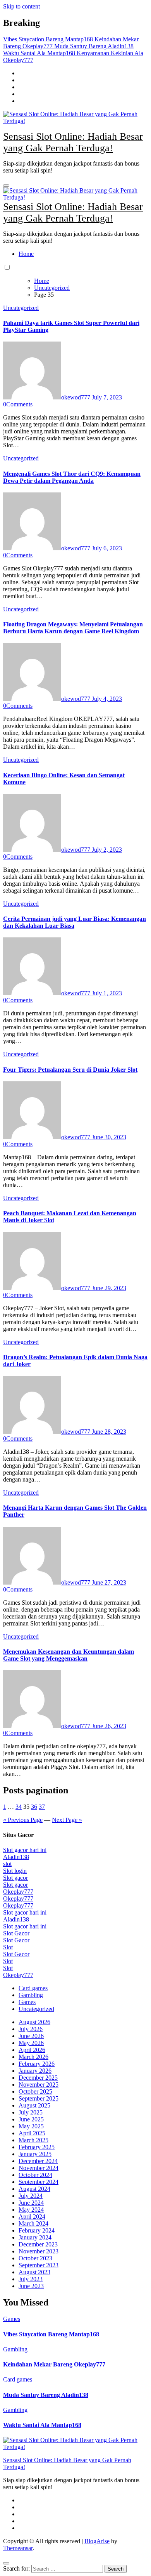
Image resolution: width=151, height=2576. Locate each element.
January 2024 (35, 2237)
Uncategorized (21, 308)
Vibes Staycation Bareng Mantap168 (51, 2334)
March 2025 (33, 2140)
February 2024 (37, 2230)
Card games (33, 1988)
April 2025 (32, 2133)
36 (34, 1807)
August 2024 (34, 2189)
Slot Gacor (16, 1933)
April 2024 (32, 2217)
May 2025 (31, 2126)
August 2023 (34, 2272)
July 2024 (31, 2196)
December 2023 (38, 2244)
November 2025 (39, 2085)
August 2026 (34, 2022)
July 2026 (31, 2029)
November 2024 (39, 2168)
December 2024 (38, 2161)
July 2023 (31, 2279)
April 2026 (32, 2050)
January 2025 (35, 2154)
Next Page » (67, 1820)
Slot (8, 1947)
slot (7, 1864)
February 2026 (37, 2064)
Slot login (15, 1871)
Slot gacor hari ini (25, 1850)
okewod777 (76, 397)
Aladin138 (16, 1857)
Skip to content (21, 6)
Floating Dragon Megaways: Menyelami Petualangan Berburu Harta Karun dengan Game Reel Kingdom (73, 628)
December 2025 (38, 2078)
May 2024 (31, 2210)
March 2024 (33, 2223)
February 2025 (37, 2147)
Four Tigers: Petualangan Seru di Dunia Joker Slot (70, 1070)
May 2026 (31, 2043)
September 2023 (39, 2265)
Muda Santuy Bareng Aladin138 (46, 2395)
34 (19, 1807)
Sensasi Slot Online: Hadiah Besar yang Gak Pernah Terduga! (73, 142)
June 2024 (31, 2203)
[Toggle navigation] (6, 186)
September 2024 (39, 2182)
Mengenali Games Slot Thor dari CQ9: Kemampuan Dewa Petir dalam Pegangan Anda (72, 477)
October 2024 (35, 2175)
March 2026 (33, 2057)
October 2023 (35, 2258)
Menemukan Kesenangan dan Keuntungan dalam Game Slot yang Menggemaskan (69, 1655)
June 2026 (31, 2036)
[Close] (6, 2563)
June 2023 (31, 2286)
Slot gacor (15, 1878)
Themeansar (18, 2548)
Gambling (31, 1995)
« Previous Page (23, 1820)
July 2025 (31, 2112)
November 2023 (39, 2251)
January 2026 (35, 2071)
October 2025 (35, 2091)
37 (42, 1807)
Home (26, 254)
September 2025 (39, 2098)
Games (27, 2002)
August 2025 (34, 2105)
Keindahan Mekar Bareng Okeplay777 (54, 2364)
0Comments (18, 404)
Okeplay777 (18, 1892)
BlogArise (97, 2541)
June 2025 (31, 2119)
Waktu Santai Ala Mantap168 (42, 2425)
